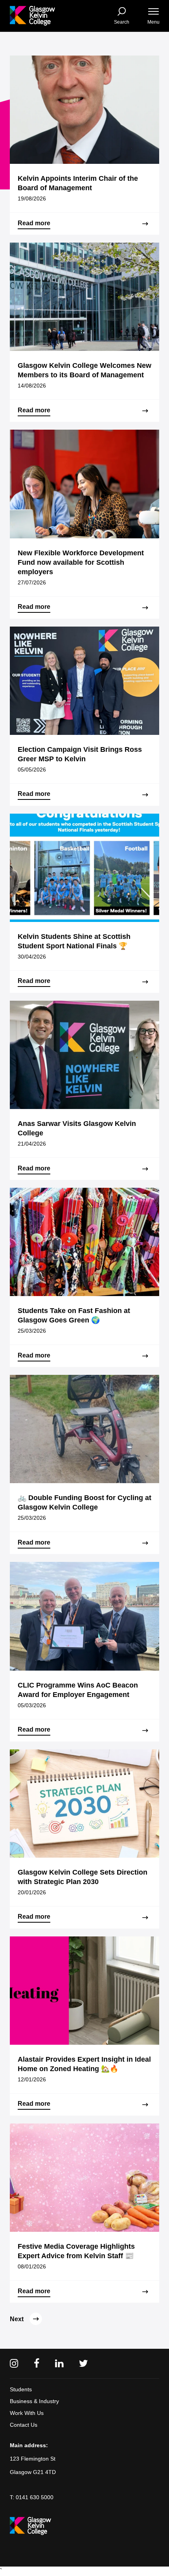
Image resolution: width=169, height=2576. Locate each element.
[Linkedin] (59, 2364)
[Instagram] (14, 2364)
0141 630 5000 (35, 2497)
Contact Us (24, 2425)
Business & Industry (34, 2401)
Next (17, 2319)
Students (21, 2389)
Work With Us (27, 2413)
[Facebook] (37, 2364)
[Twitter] (84, 2364)
